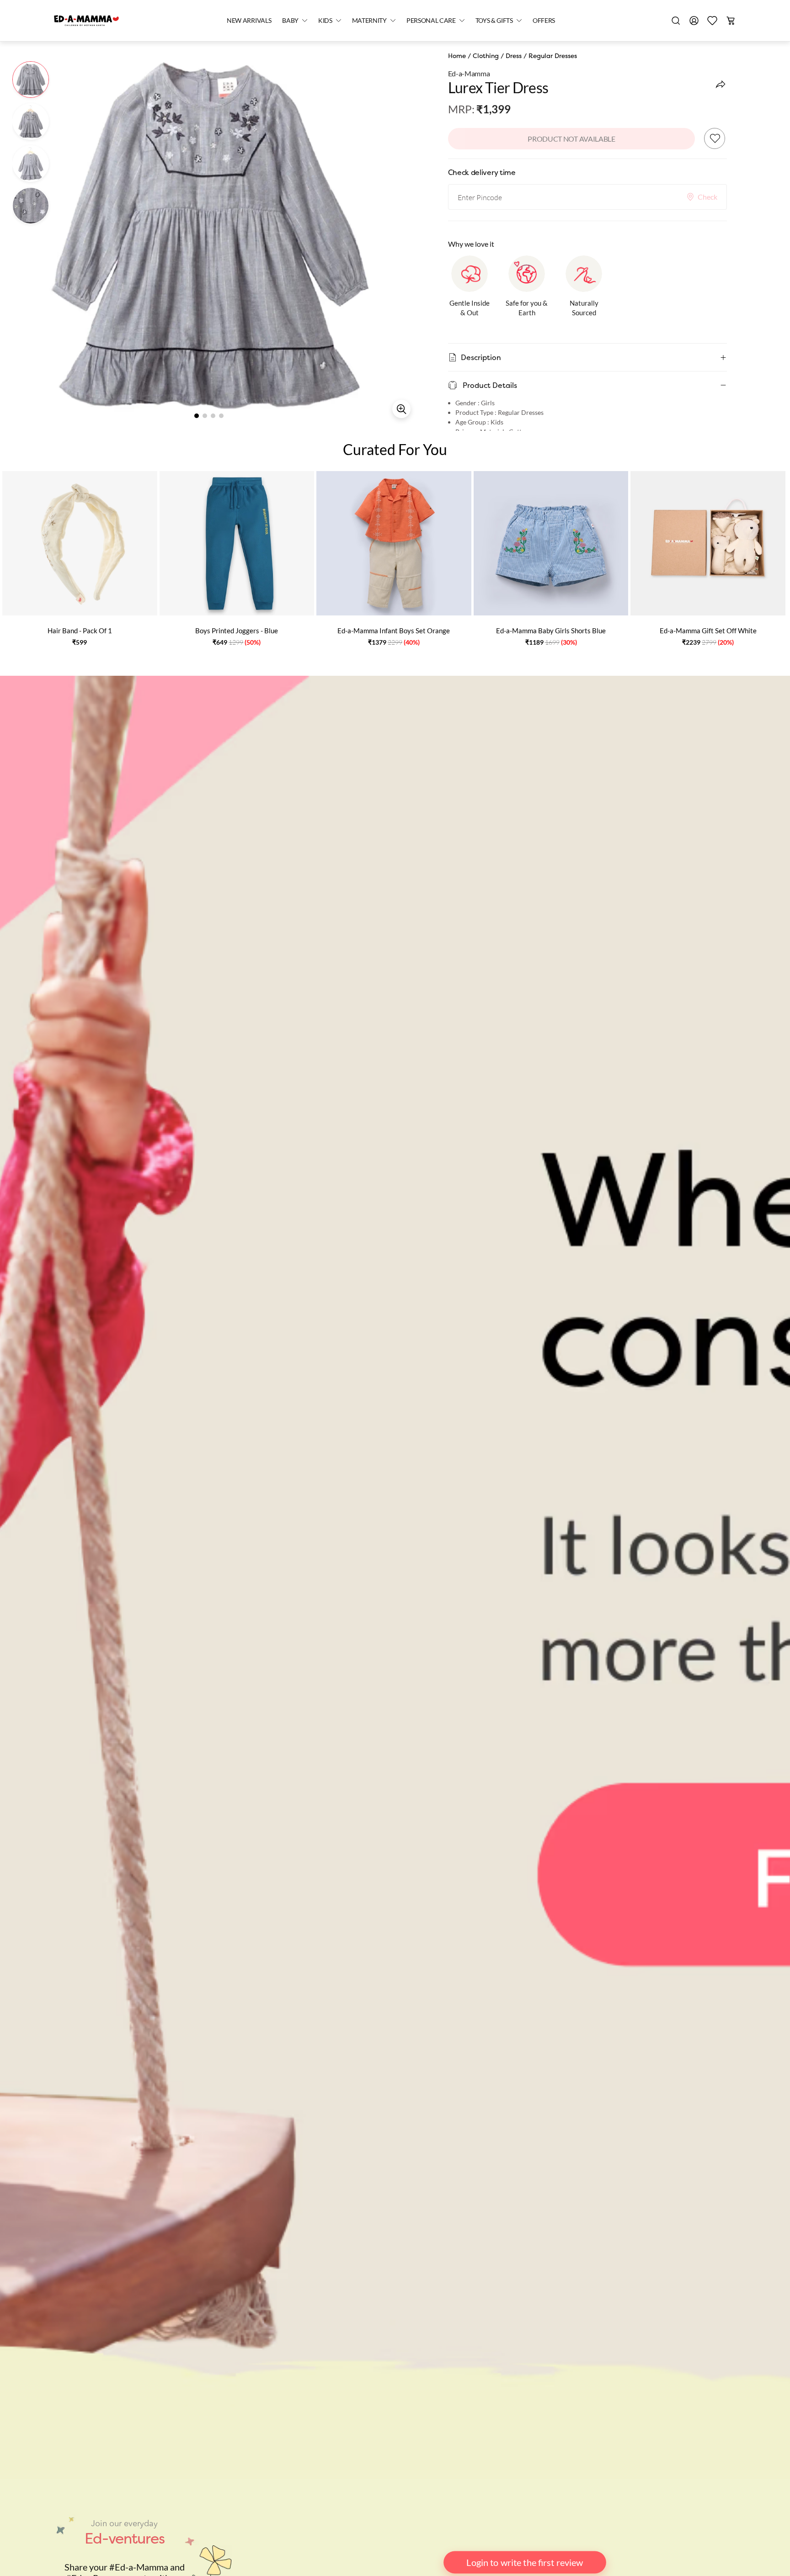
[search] (676, 21)
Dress (514, 56)
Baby (290, 20)
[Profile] (694, 21)
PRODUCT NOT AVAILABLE (571, 139)
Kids (325, 20)
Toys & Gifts (494, 20)
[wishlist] (712, 21)
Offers (544, 20)
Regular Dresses (553, 56)
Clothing (486, 56)
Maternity (369, 20)
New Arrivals (249, 20)
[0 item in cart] (731, 21)
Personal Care (431, 20)
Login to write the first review (525, 2562)
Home (457, 56)
